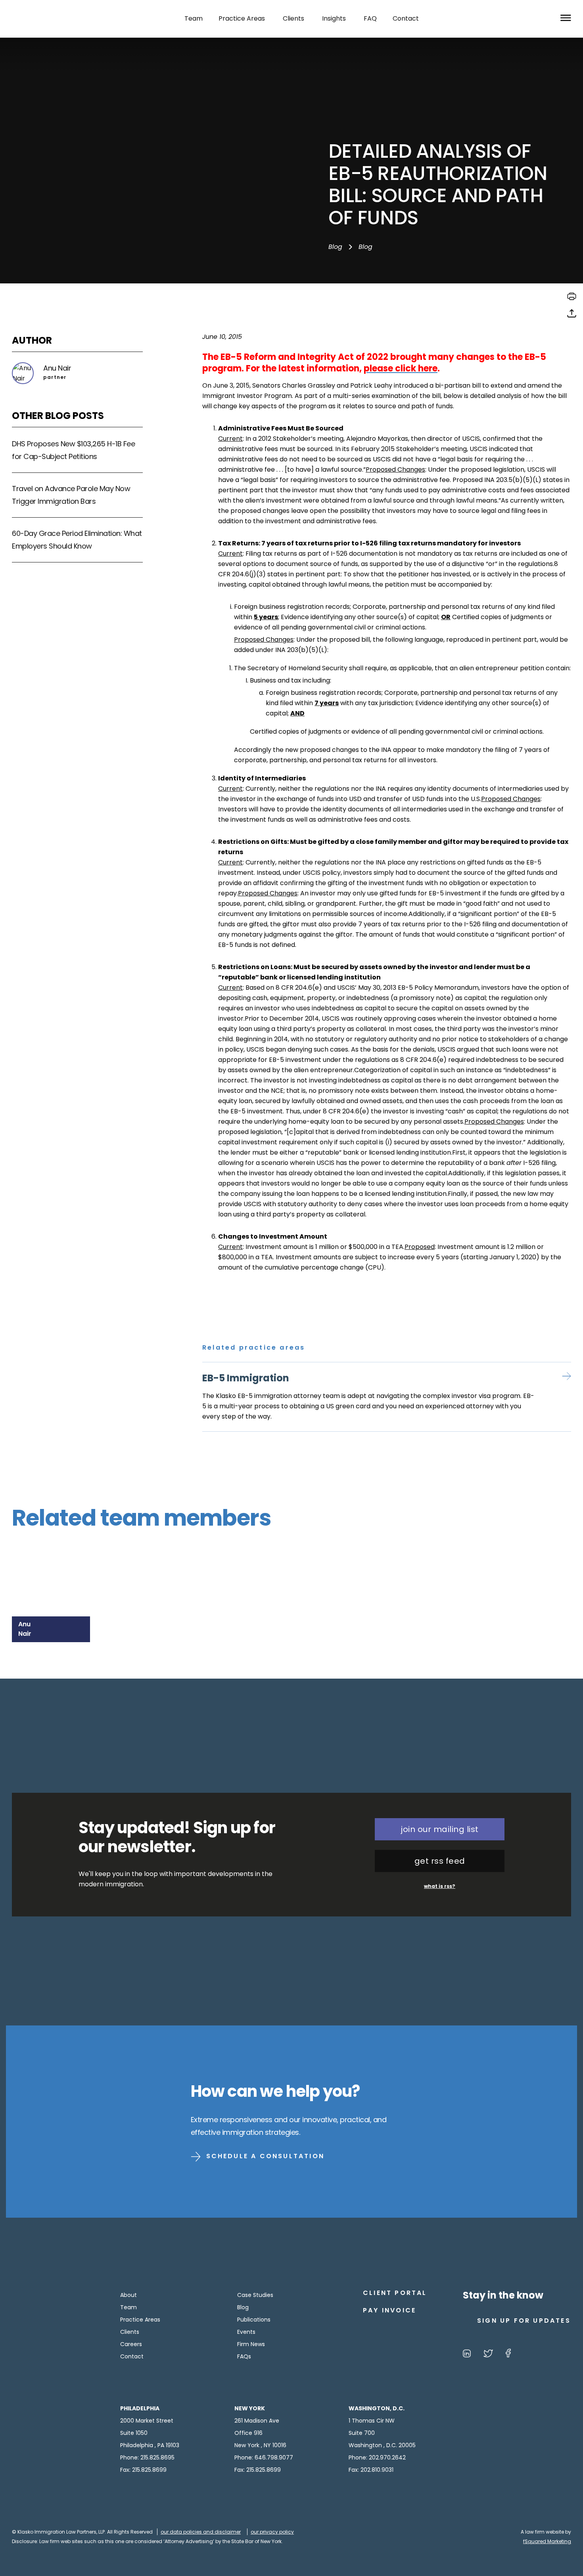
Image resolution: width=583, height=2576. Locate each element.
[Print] (572, 299)
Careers (131, 2344)
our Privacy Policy (272, 2532)
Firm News (251, 2344)
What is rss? (440, 1886)
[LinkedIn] (467, 2355)
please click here (401, 368)
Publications (254, 2320)
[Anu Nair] (54, 1572)
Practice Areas (140, 2320)
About (128, 2295)
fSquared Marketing (547, 2541)
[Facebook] (508, 2355)
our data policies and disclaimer (201, 2532)
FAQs (244, 2356)
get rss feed (440, 1861)
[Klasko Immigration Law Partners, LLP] (52, 19)
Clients (130, 2332)
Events (246, 2332)
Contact (132, 2356)
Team (128, 2307)
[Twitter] (488, 2355)
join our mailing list (440, 1829)
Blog (335, 247)
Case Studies (255, 2295)
